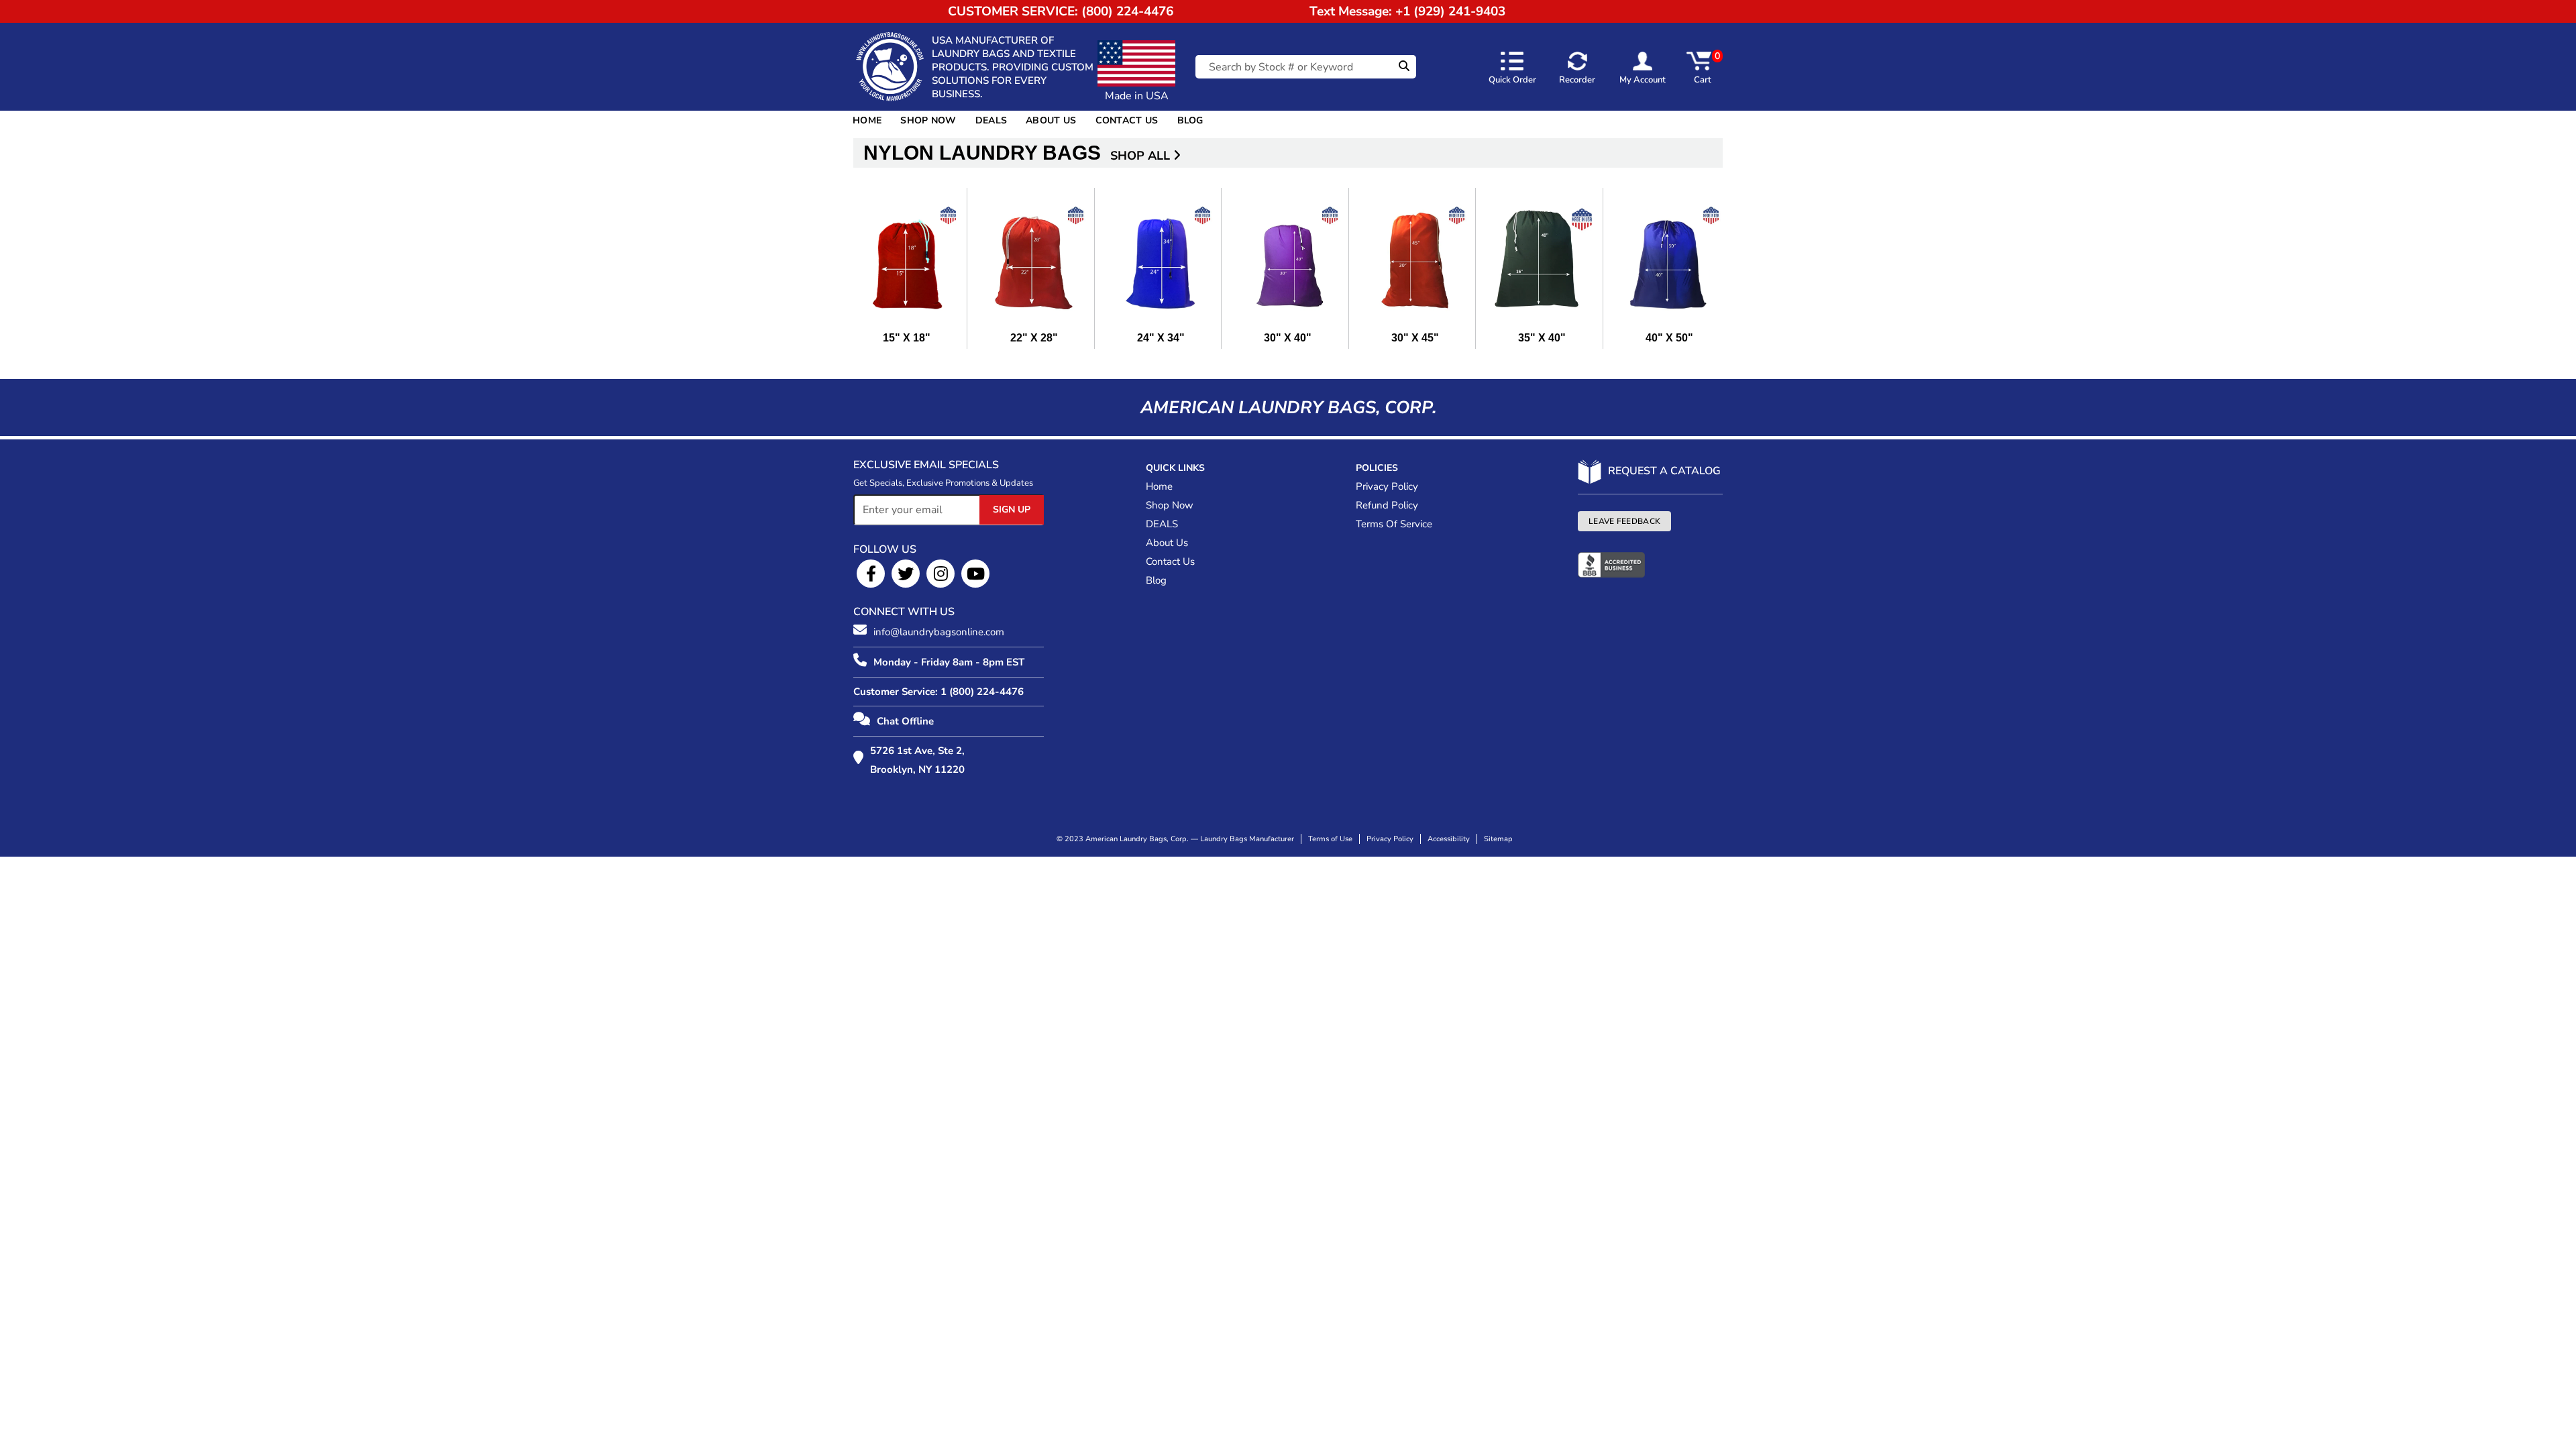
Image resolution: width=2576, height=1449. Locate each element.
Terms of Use (1330, 839)
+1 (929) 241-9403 (1450, 11)
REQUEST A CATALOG (1664, 471)
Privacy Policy (1387, 486)
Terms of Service (1394, 524)
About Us (1051, 120)
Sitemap (1498, 839)
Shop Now (928, 120)
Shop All (1142, 156)
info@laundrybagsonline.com (939, 632)
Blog (1190, 120)
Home (867, 120)
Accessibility (1449, 839)
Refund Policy (1387, 505)
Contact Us (1127, 120)
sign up (1012, 509)
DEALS (991, 120)
